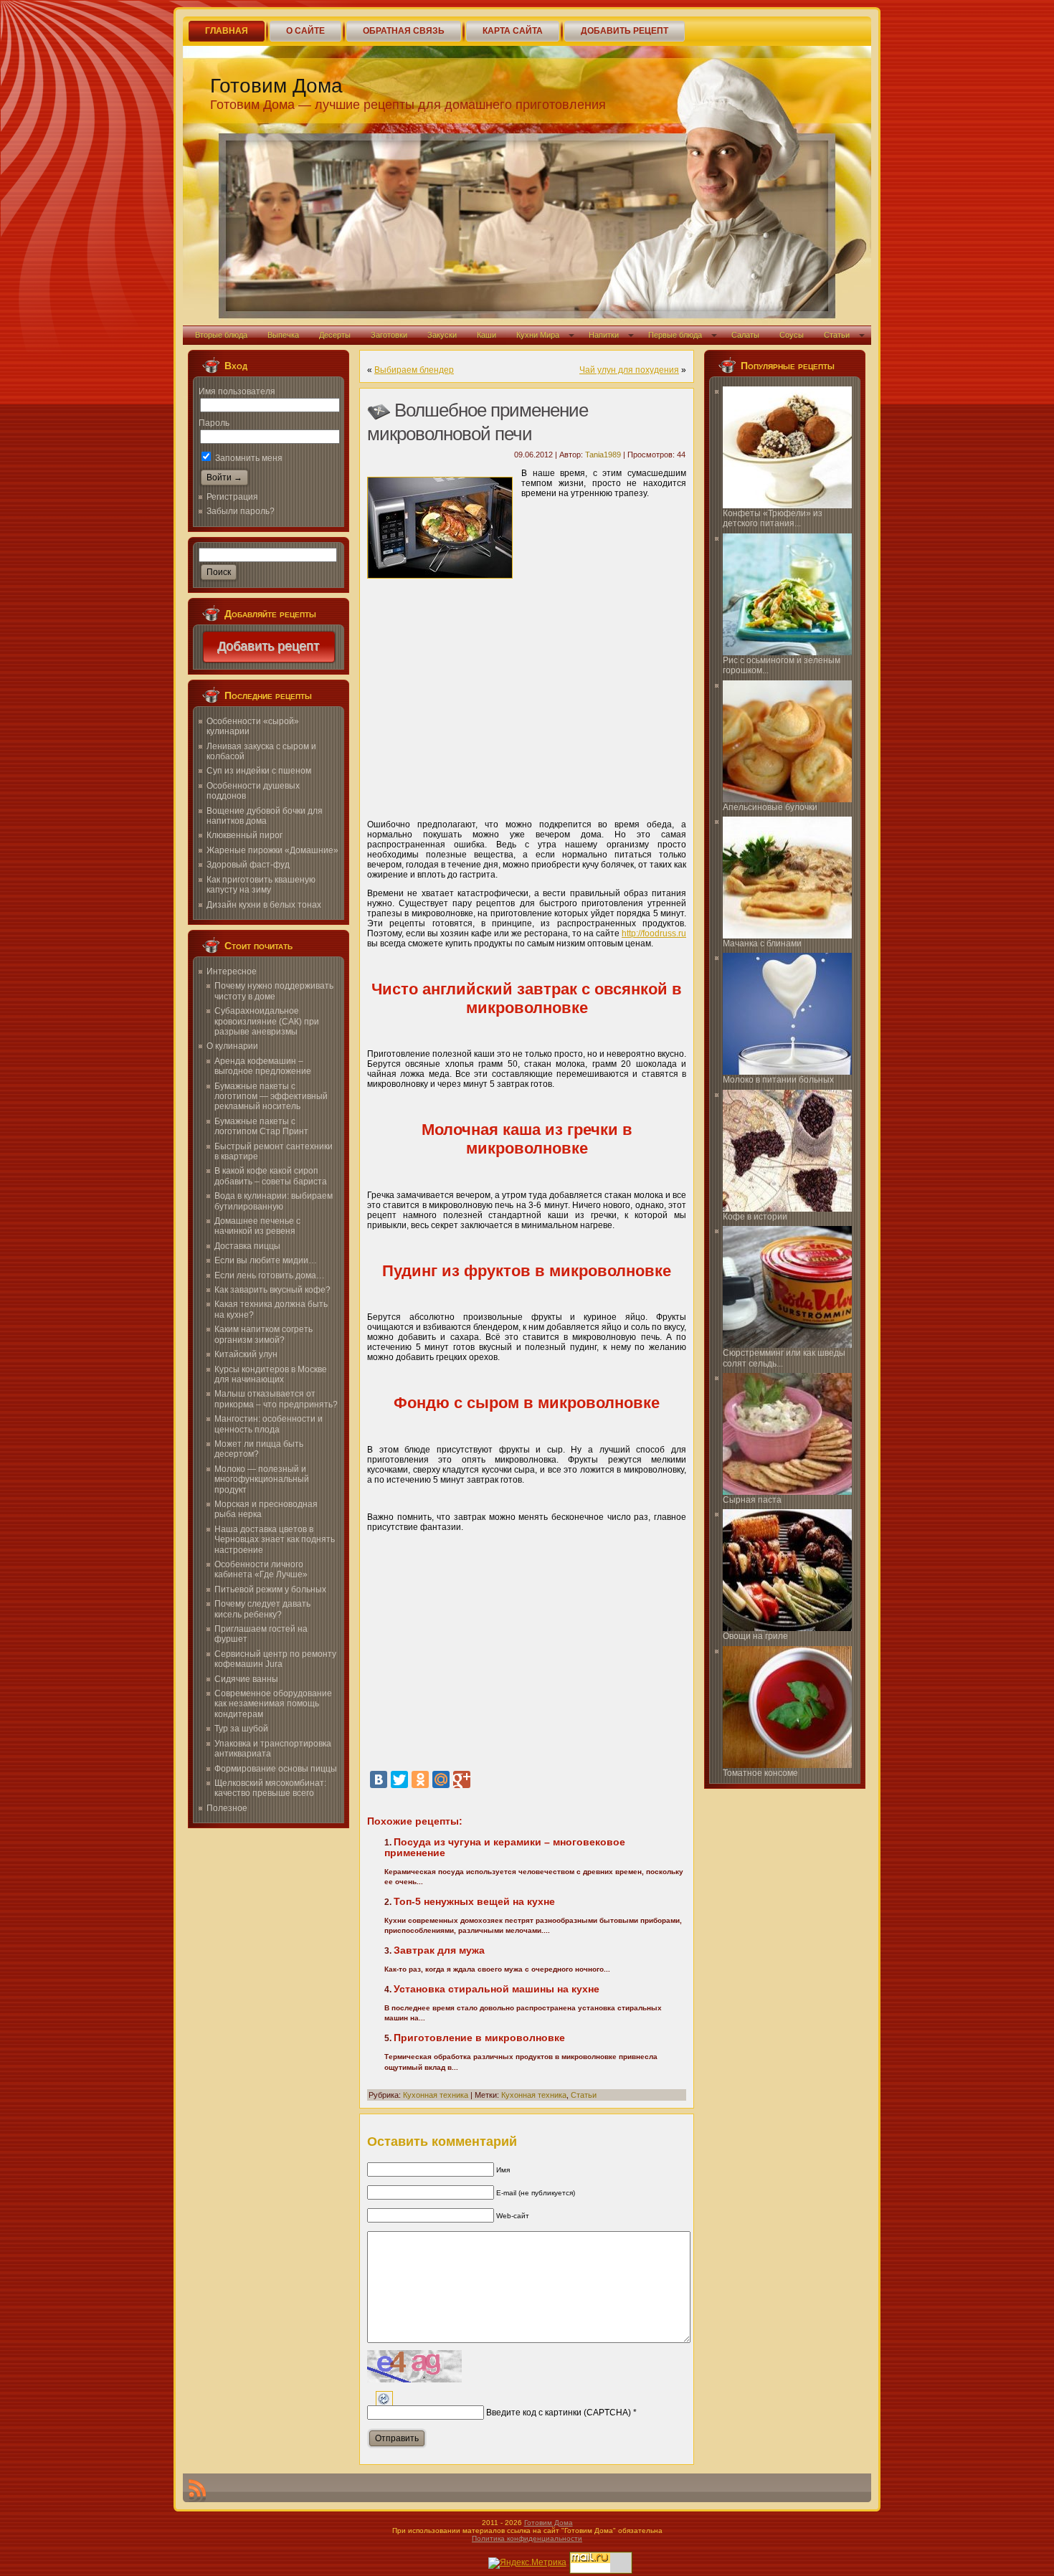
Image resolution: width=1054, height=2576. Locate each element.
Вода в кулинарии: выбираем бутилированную (274, 1201)
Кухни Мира (538, 335)
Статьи (837, 335)
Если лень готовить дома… (270, 1275)
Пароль (214, 423)
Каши (486, 335)
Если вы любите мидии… (266, 1260)
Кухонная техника (436, 2095)
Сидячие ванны (246, 1679)
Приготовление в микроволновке (479, 2038)
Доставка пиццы (247, 1246)
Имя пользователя (237, 391)
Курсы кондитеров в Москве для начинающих (271, 1374)
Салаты (745, 335)
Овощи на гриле (755, 1636)
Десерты (335, 335)
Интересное (232, 971)
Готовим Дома (276, 86)
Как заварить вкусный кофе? (272, 1290)
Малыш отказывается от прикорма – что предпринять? (276, 1399)
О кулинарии (232, 1046)
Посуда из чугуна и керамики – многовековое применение (505, 1847)
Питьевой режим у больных (270, 1589)
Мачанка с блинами (762, 944)
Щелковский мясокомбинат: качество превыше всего (270, 1788)
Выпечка (283, 335)
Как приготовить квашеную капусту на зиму (261, 885)
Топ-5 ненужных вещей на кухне (474, 1901)
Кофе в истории (755, 1217)
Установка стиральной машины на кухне (497, 1989)
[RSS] (197, 2491)
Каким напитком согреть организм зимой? (263, 1334)
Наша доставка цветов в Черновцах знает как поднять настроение (275, 1540)
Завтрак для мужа (439, 1950)
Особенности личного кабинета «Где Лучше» (261, 1569)
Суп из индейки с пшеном (259, 771)
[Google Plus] (462, 1779)
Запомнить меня (248, 458)
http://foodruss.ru (654, 933)
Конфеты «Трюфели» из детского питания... (773, 518)
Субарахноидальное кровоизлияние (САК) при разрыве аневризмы (267, 1021)
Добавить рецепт (269, 647)
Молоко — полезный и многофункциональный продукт (262, 1479)
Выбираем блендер (414, 370)
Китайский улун (246, 1354)
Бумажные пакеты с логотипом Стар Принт (261, 1126)
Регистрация (232, 497)
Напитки (604, 335)
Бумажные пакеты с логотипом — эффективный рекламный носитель (271, 1097)
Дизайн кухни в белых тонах (264, 905)
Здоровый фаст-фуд (248, 865)
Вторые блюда (221, 335)
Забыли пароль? (241, 511)
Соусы (792, 335)
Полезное (227, 1808)
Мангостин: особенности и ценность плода (269, 1424)
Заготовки (389, 335)
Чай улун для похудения (629, 370)
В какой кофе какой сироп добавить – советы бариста (271, 1176)
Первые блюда (675, 335)
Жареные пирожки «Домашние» (272, 850)
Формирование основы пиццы (276, 1769)
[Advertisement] (527, 700)
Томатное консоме (760, 1773)
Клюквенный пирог (244, 835)
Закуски (442, 335)
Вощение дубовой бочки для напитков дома (265, 816)
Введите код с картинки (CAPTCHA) (559, 2413)
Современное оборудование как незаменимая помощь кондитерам (273, 1704)
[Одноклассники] (420, 1779)
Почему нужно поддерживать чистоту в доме (274, 991)
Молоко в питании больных (778, 1080)
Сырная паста (752, 1500)
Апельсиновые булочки (770, 807)
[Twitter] (399, 1779)
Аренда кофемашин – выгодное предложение (263, 1066)
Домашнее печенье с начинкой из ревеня (257, 1226)
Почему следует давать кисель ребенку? (262, 1609)
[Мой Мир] (441, 1779)
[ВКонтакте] (379, 1779)
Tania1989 (603, 455)
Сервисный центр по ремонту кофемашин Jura (275, 1659)
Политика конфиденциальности (527, 2538)
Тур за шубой (241, 1729)
